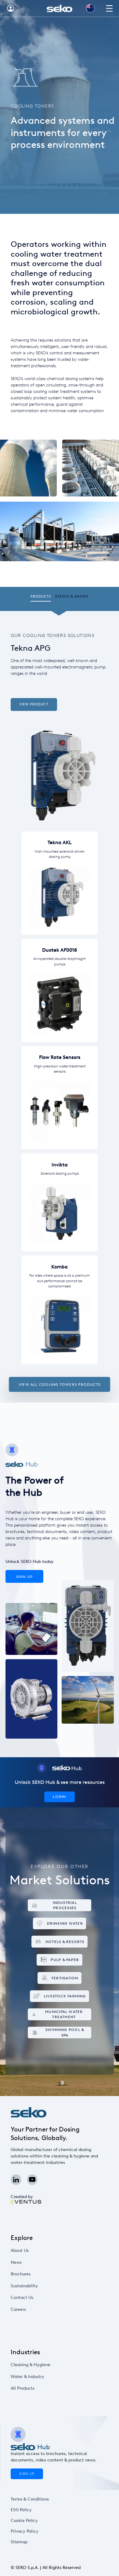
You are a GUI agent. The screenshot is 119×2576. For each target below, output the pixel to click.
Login (59, 1797)
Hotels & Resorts (65, 1942)
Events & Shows (72, 596)
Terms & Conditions (30, 2499)
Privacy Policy (25, 2531)
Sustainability (24, 2286)
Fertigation (65, 1978)
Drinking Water (65, 1923)
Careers (18, 2309)
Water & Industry (27, 2377)
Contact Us (22, 2298)
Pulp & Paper (65, 1960)
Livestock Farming (65, 1996)
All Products (23, 2388)
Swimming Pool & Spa (65, 2032)
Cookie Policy (24, 2521)
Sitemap (19, 2542)
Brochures (21, 2274)
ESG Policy (21, 2510)
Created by (22, 2197)
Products (41, 596)
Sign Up (25, 1577)
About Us (20, 2250)
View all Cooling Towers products (60, 1384)
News (16, 2262)
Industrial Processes (65, 1905)
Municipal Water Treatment (64, 2014)
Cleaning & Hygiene (31, 2365)
